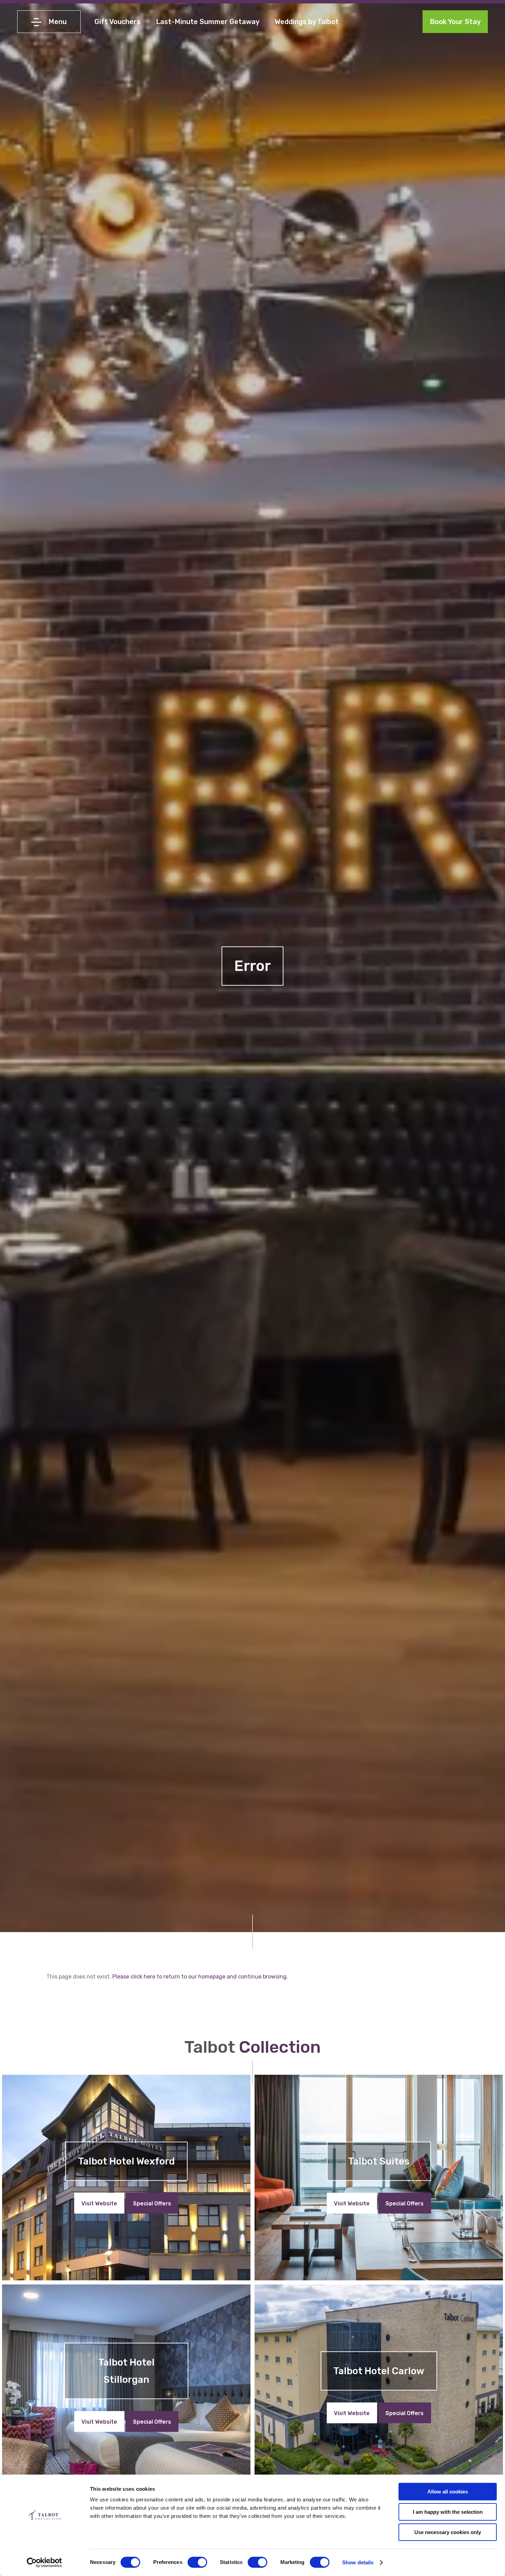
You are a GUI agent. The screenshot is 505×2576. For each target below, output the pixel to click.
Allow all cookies (448, 2492)
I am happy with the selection (448, 2512)
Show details (358, 2562)
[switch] (197, 2562)
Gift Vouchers (117, 22)
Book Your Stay (455, 22)
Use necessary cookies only (448, 2532)
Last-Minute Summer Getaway (208, 22)
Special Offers (152, 2203)
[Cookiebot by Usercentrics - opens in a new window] (44, 2563)
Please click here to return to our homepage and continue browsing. (200, 1977)
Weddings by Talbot (307, 22)
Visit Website (99, 2203)
